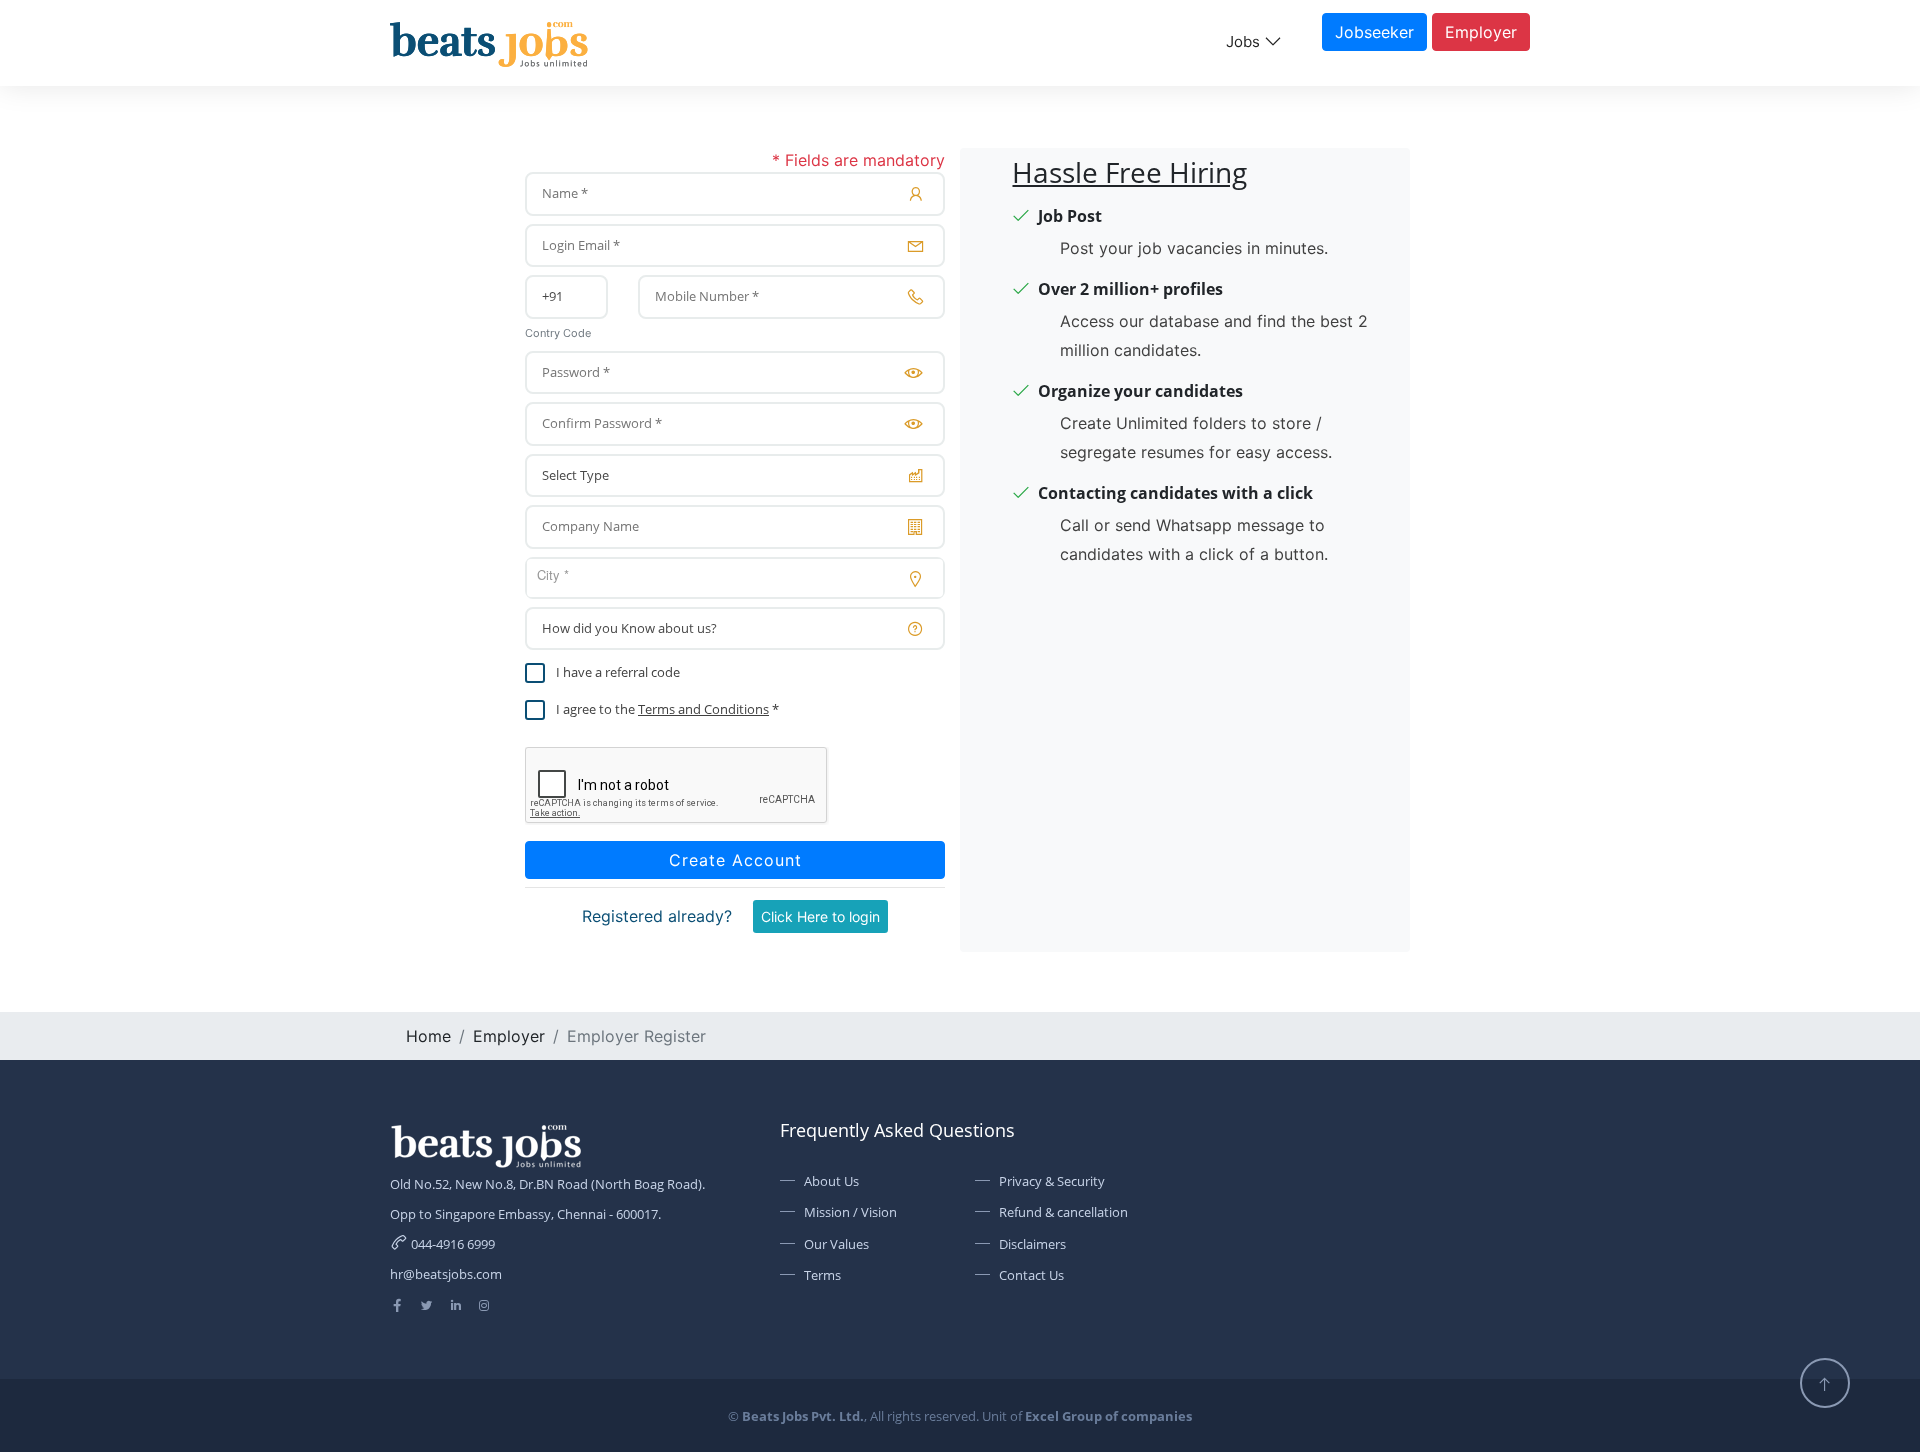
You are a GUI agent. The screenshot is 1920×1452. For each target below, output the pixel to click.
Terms (822, 1275)
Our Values (836, 1244)
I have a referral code (618, 672)
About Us (831, 1181)
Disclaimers (1032, 1244)
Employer (1481, 32)
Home (428, 1036)
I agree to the (595, 709)
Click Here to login (820, 916)
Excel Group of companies (1108, 1416)
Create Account (735, 860)
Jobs (1245, 41)
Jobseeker (1374, 32)
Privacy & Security (1052, 1181)
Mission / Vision (850, 1212)
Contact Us (1031, 1275)
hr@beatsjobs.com (446, 1274)
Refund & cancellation (1063, 1212)
